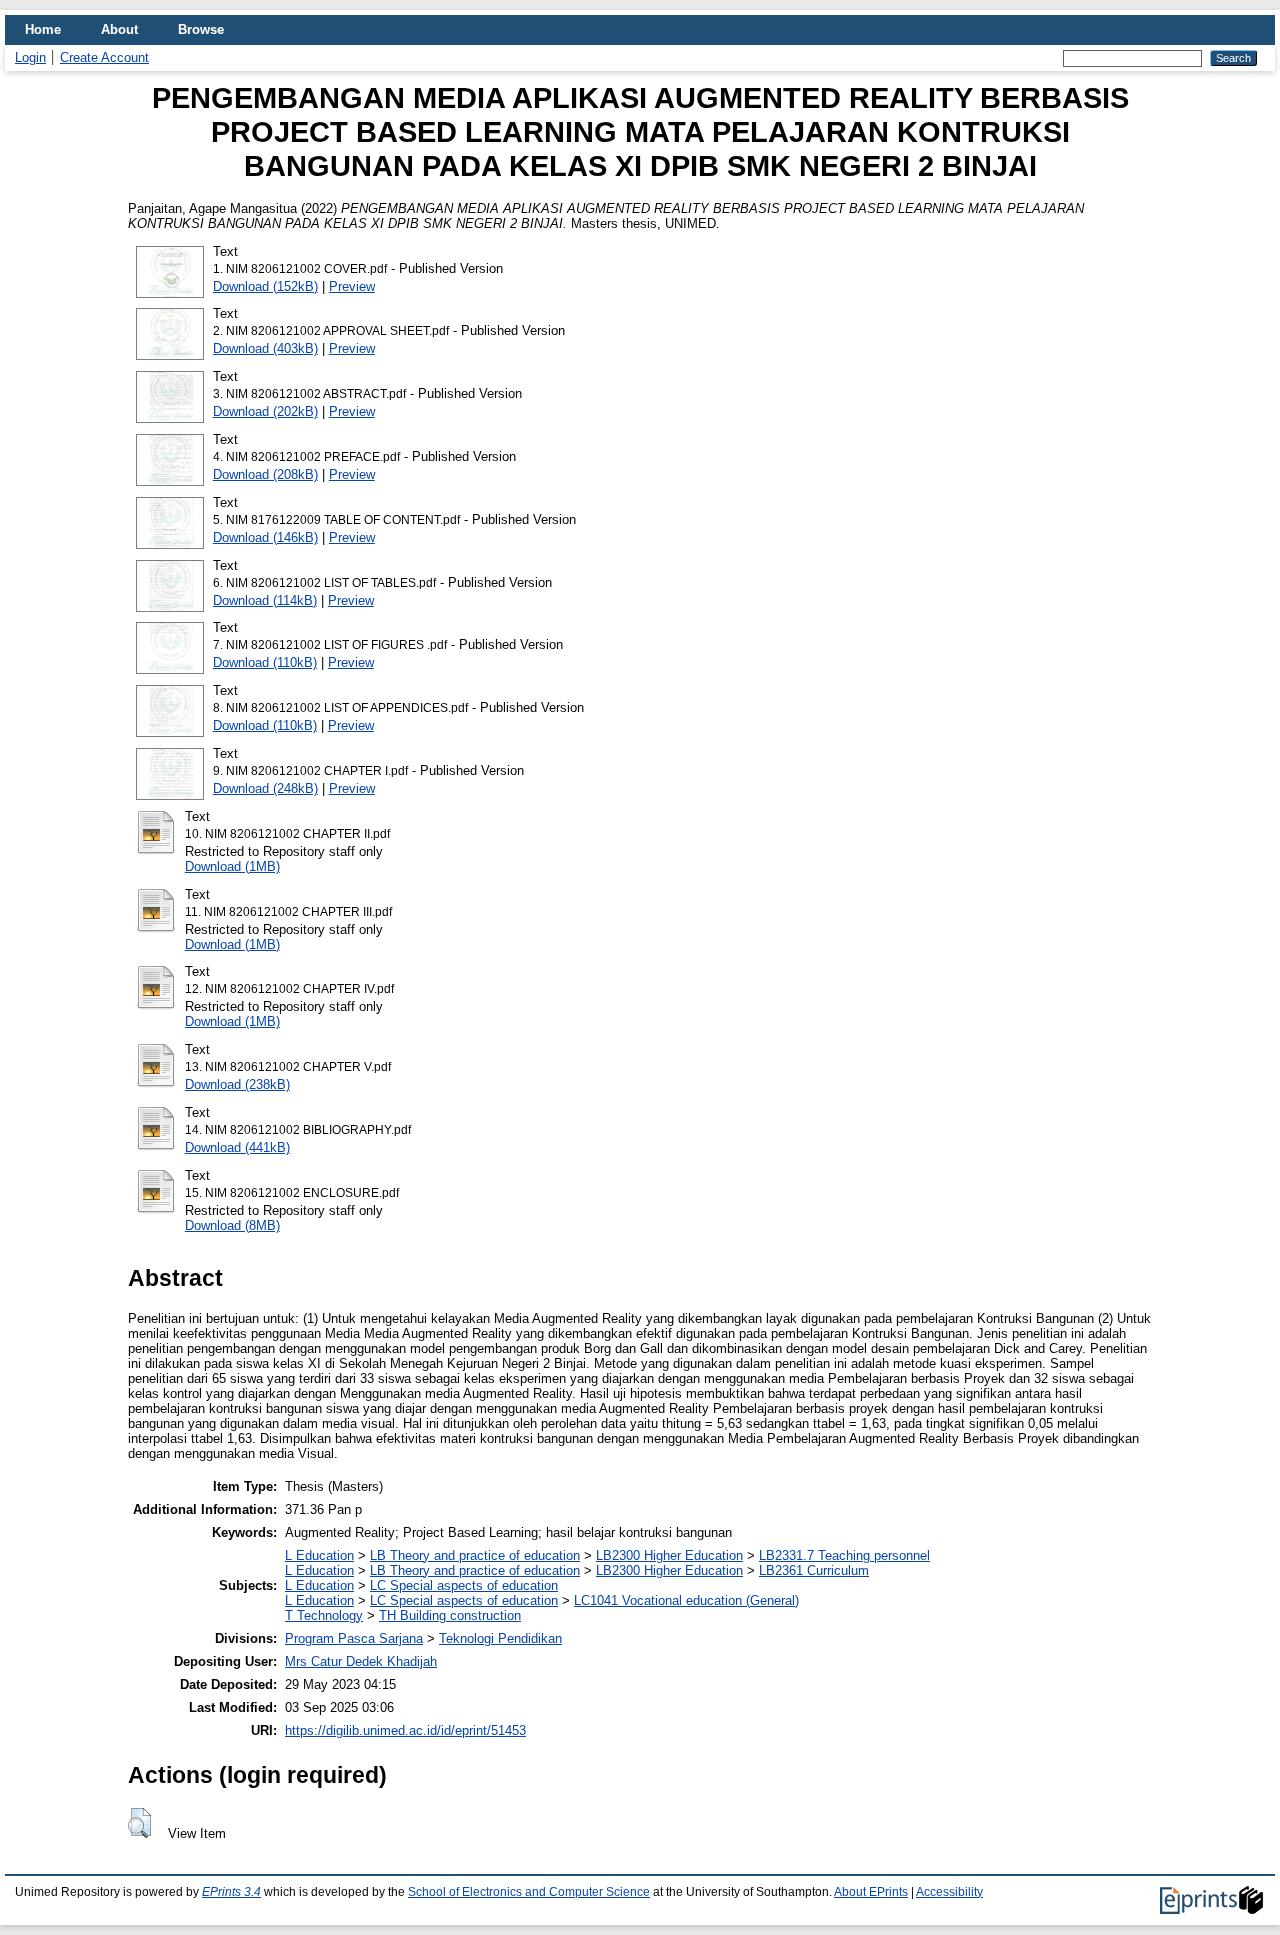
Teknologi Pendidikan (500, 1638)
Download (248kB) (265, 788)
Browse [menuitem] (201, 29)
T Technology (324, 1615)
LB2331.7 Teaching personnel (844, 1555)
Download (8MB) (232, 1225)
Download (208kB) (265, 474)
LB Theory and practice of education (475, 1555)
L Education (319, 1555)
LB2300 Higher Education (669, 1555)
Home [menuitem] (43, 29)
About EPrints (871, 1892)
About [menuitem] (119, 29)
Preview (352, 286)
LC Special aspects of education (464, 1585)
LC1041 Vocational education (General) (686, 1600)
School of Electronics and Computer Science (529, 1892)
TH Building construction (450, 1615)
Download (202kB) (265, 411)
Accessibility (949, 1892)
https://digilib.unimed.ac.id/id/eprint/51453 (405, 1730)
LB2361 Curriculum (814, 1570)
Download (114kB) (265, 600)
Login (30, 57)
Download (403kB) (265, 348)
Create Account (104, 57)
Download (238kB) (237, 1084)
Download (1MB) (232, 866)
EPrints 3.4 (231, 1892)
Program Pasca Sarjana (354, 1638)
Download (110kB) (265, 662)
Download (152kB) (265, 286)
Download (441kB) (237, 1147)
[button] (139, 1823)
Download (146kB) (265, 537)
